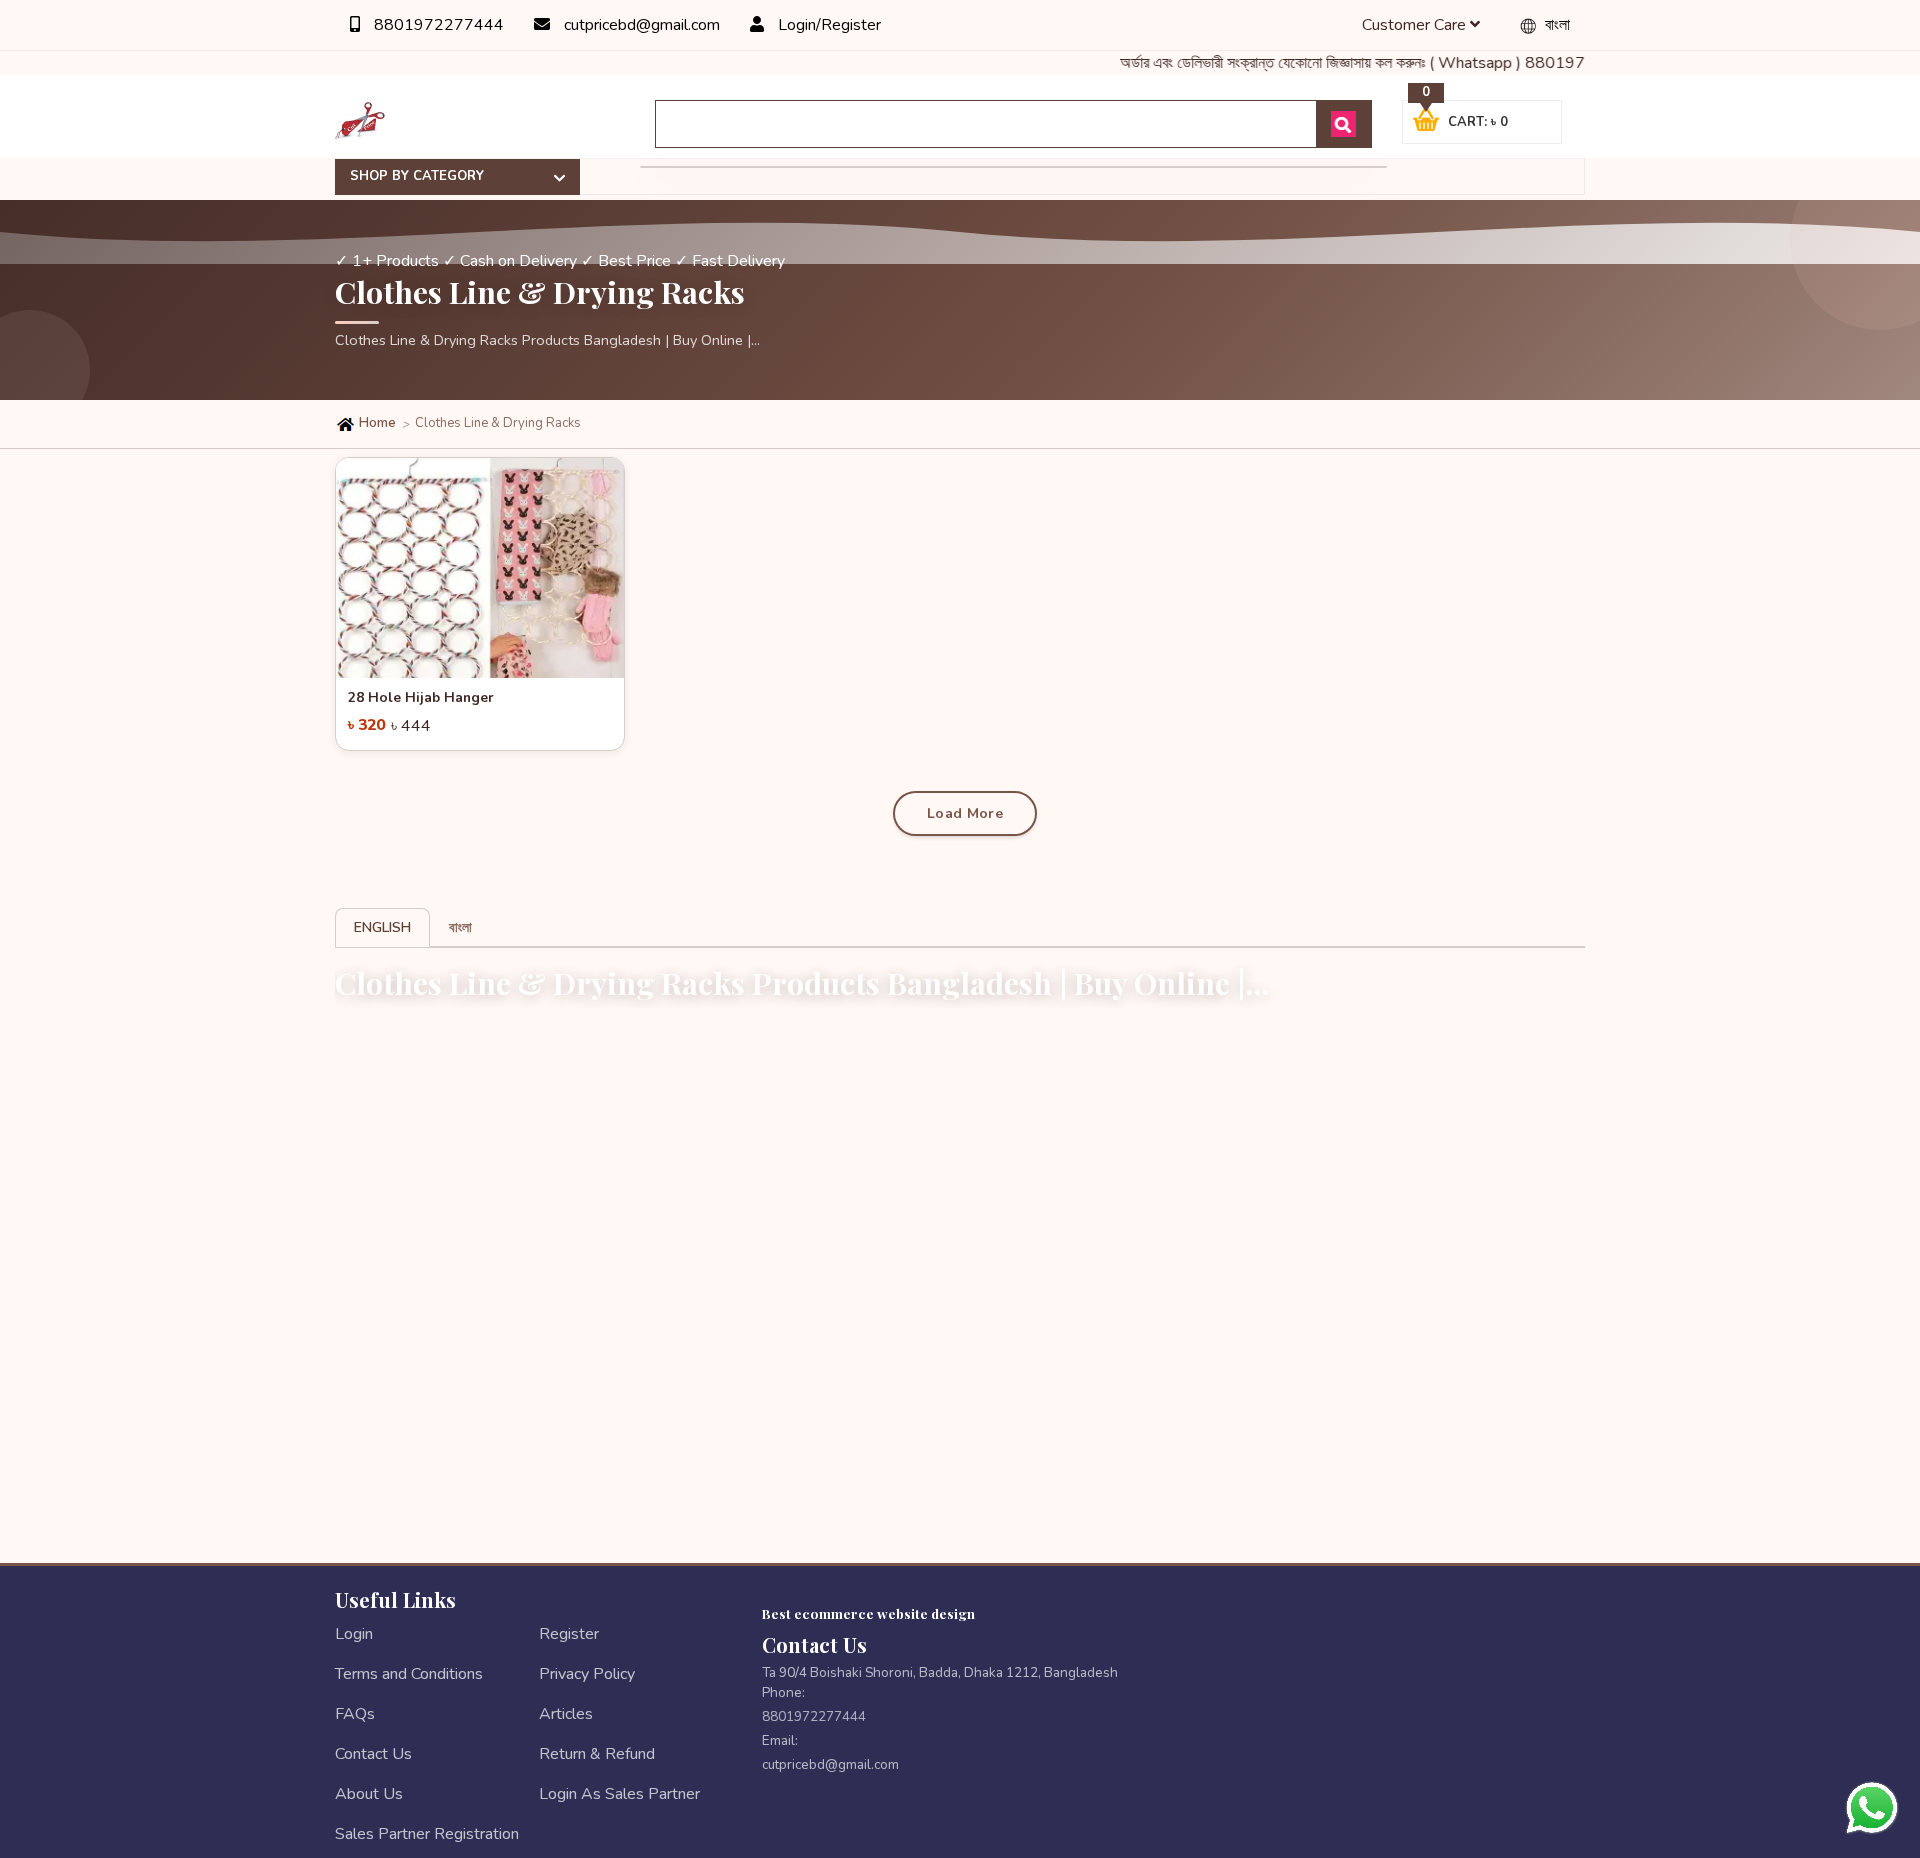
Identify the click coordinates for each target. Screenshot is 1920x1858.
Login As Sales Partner (619, 1794)
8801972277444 (437, 25)
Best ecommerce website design (868, 1613)
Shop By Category (417, 176)
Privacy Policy (587, 1674)
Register (569, 1634)
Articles (566, 1714)
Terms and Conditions (409, 1674)
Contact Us (373, 1754)
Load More (965, 813)
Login (354, 1634)
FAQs (355, 1714)
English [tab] (382, 927)
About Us (369, 1794)
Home (376, 423)
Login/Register (827, 25)
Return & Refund (597, 1754)
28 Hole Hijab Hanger (421, 697)
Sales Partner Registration (427, 1834)
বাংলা (1555, 25)
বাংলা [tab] (460, 927)
